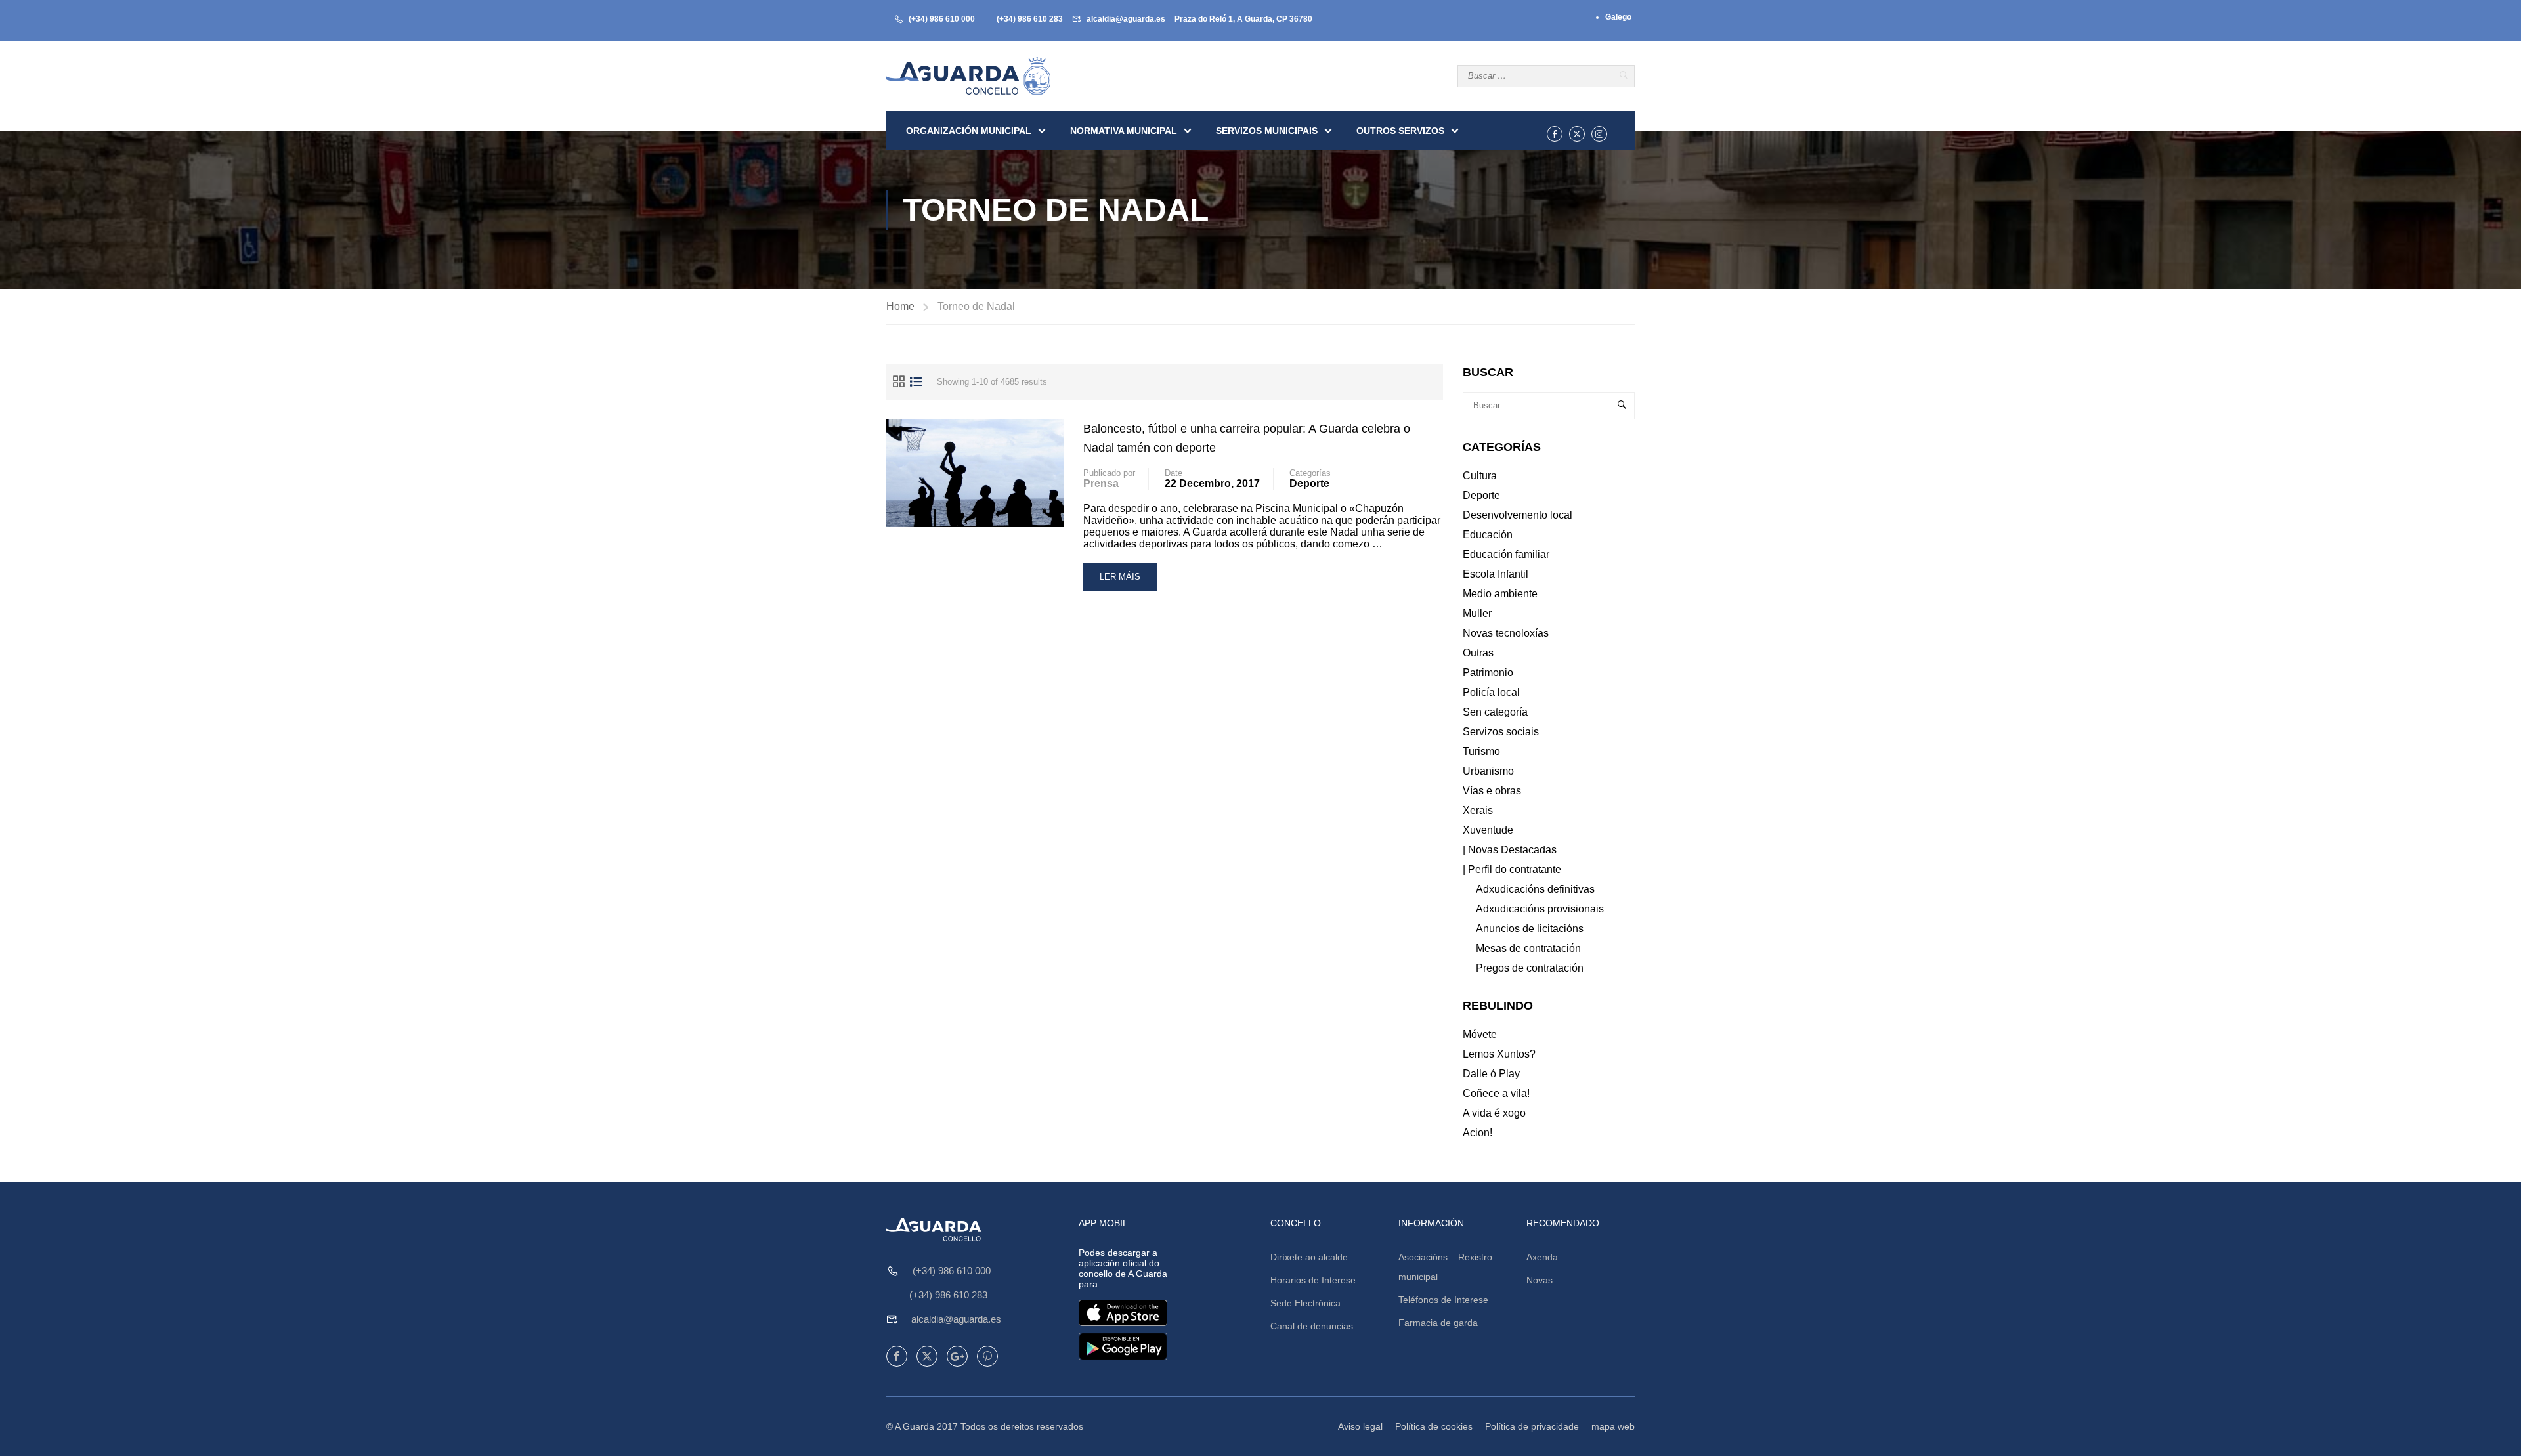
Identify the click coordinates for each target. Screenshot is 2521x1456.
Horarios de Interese (1313, 1280)
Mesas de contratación (1528, 948)
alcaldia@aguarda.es (1126, 19)
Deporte (1309, 483)
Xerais (1478, 810)
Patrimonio (1488, 673)
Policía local (1491, 692)
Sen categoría (1495, 712)
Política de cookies (1434, 1426)
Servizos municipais (1267, 131)
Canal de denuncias (1312, 1326)
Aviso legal (1360, 1426)
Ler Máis (1128, 581)
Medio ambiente (1500, 594)
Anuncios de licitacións (1530, 929)
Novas (1540, 1280)
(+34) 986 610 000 (942, 19)
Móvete (1480, 1034)
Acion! (1477, 1133)
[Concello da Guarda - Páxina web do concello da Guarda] (968, 76)
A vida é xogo (1494, 1113)
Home (900, 306)
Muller (1477, 613)
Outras (1478, 653)
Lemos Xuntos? (1499, 1054)
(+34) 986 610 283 (1030, 19)
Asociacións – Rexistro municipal (1445, 1267)
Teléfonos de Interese (1443, 1300)
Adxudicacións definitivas (1535, 889)
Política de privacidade (1532, 1426)
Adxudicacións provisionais (1540, 909)
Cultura (1480, 476)
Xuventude (1488, 830)
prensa (1101, 483)
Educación (1488, 535)
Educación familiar (1506, 554)
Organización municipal (969, 131)
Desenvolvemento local (1518, 515)
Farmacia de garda (1438, 1323)
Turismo (1481, 751)
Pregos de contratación (1530, 968)
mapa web (1613, 1426)
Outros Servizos (1400, 131)
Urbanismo (1488, 771)
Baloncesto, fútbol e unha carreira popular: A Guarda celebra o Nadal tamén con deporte (1247, 438)
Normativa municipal (1124, 131)
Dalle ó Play (1491, 1074)
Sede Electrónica (1305, 1303)
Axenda (1542, 1257)
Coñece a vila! (1496, 1093)
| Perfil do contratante (1512, 869)
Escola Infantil (1496, 574)
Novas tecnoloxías (1506, 633)
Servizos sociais (1501, 732)
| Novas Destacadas (1510, 850)
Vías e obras (1492, 791)
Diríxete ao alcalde (1309, 1257)
